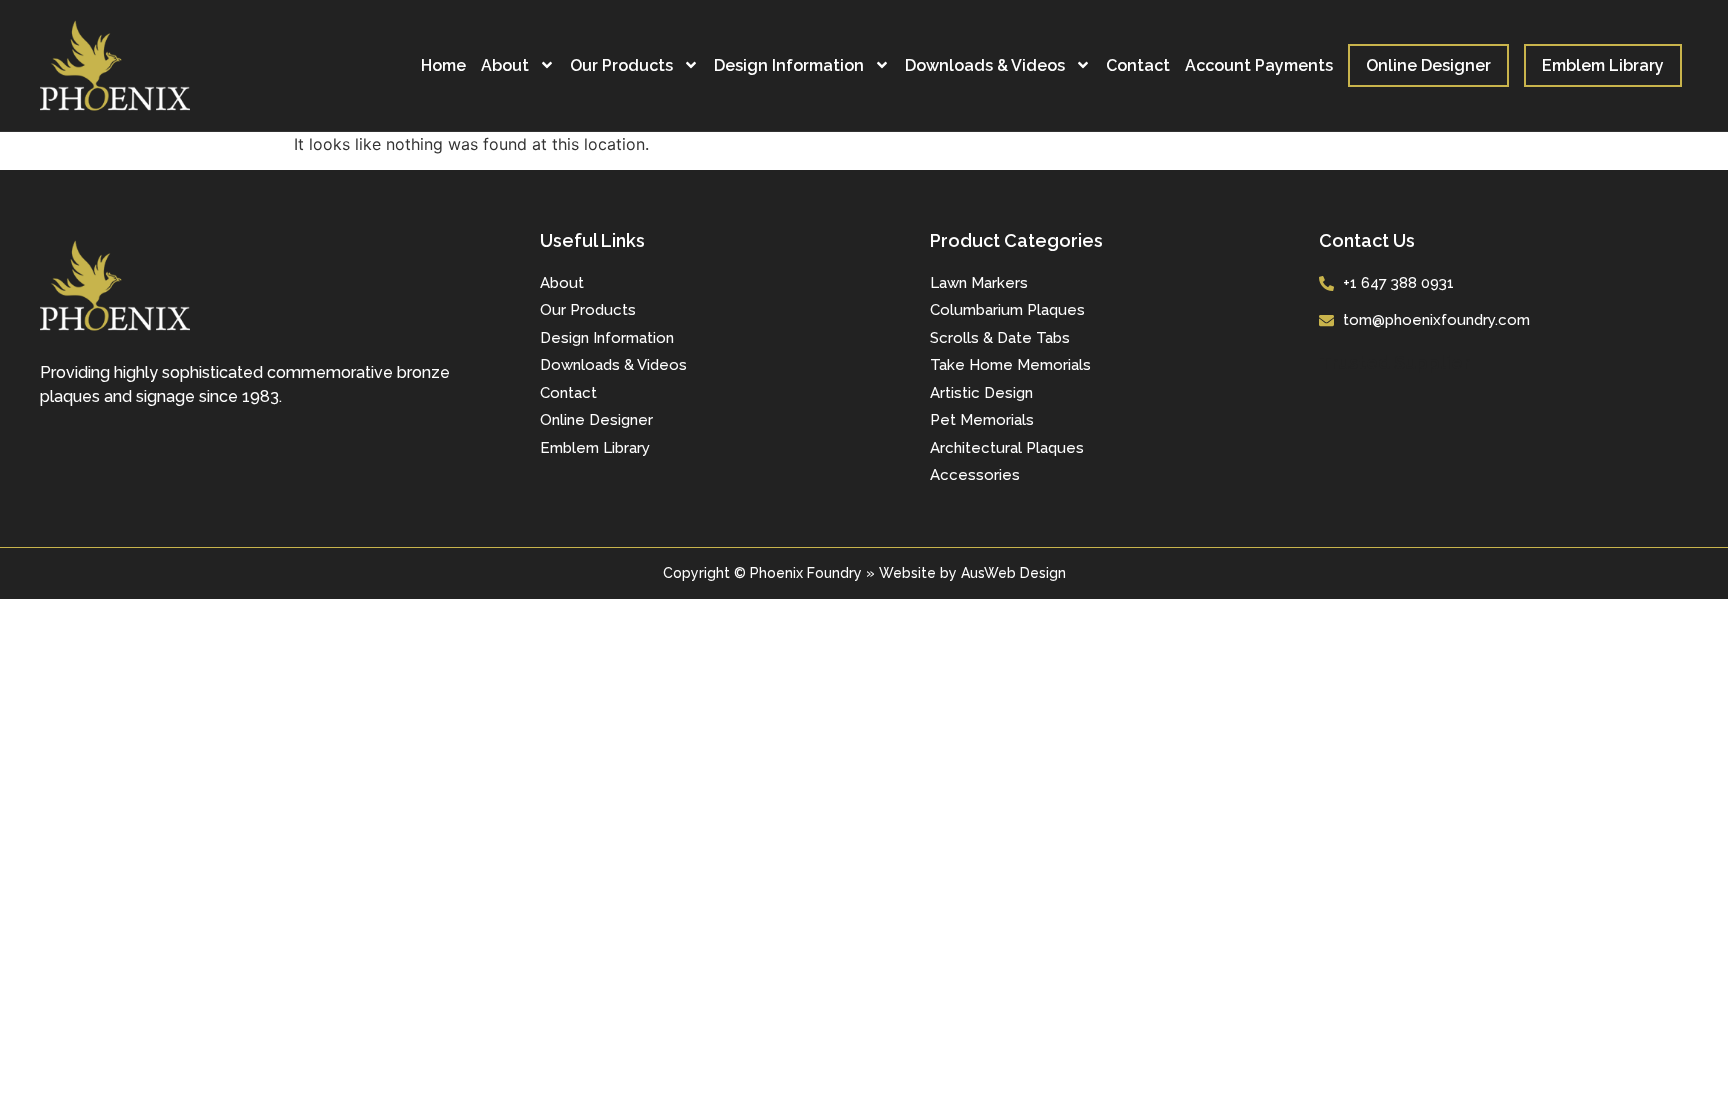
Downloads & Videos (985, 65)
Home (443, 65)
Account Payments (1259, 65)
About (505, 65)
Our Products (621, 65)
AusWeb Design (1013, 573)
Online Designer (1428, 65)
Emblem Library (1603, 65)
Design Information (789, 65)
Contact (1138, 65)
